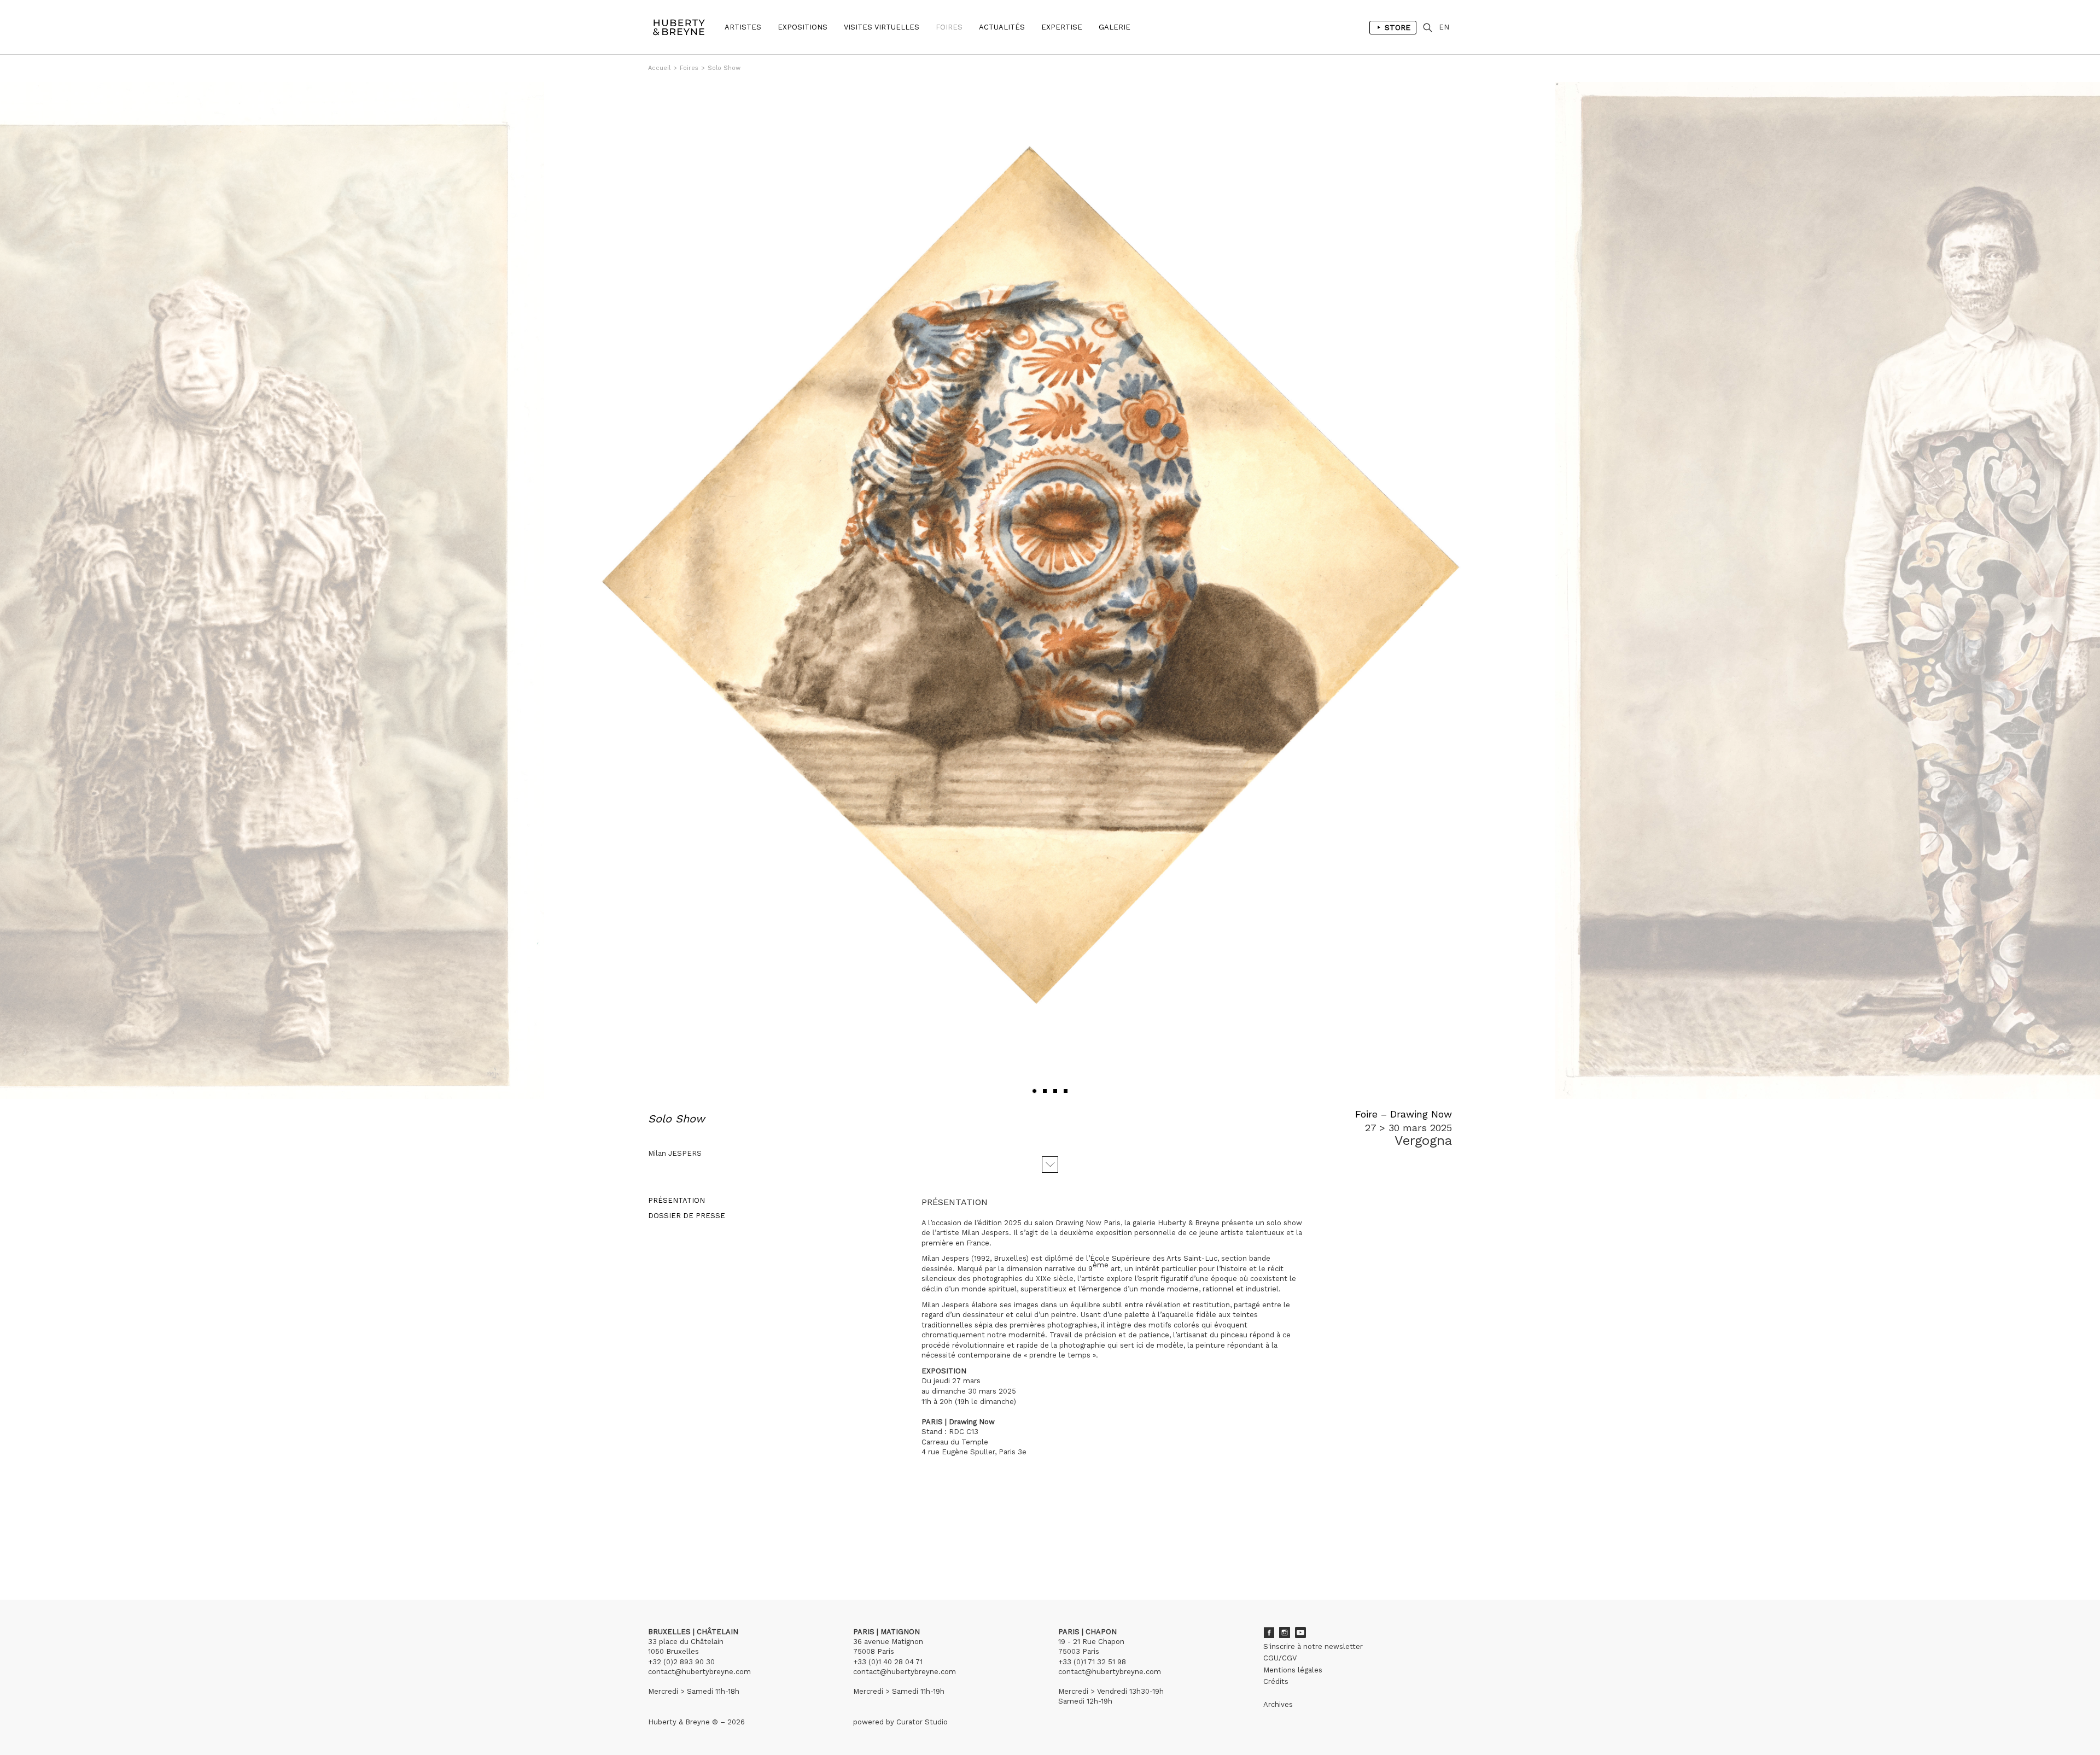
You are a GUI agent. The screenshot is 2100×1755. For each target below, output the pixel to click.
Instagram (1285, 1633)
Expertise (1062, 27)
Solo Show (724, 68)
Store (1398, 27)
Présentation (676, 1200)
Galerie (1115, 27)
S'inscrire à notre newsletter (1313, 1646)
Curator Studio (922, 1722)
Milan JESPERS (675, 1153)
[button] (1034, 1091)
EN (1444, 27)
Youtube (1300, 1633)
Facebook (1269, 1633)
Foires (949, 27)
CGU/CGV (1280, 1658)
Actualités (1002, 27)
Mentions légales (1293, 1670)
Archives (1278, 1704)
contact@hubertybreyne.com (699, 1672)
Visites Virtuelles (882, 27)
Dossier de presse (687, 1216)
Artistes (743, 27)
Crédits (1276, 1681)
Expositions (803, 27)
